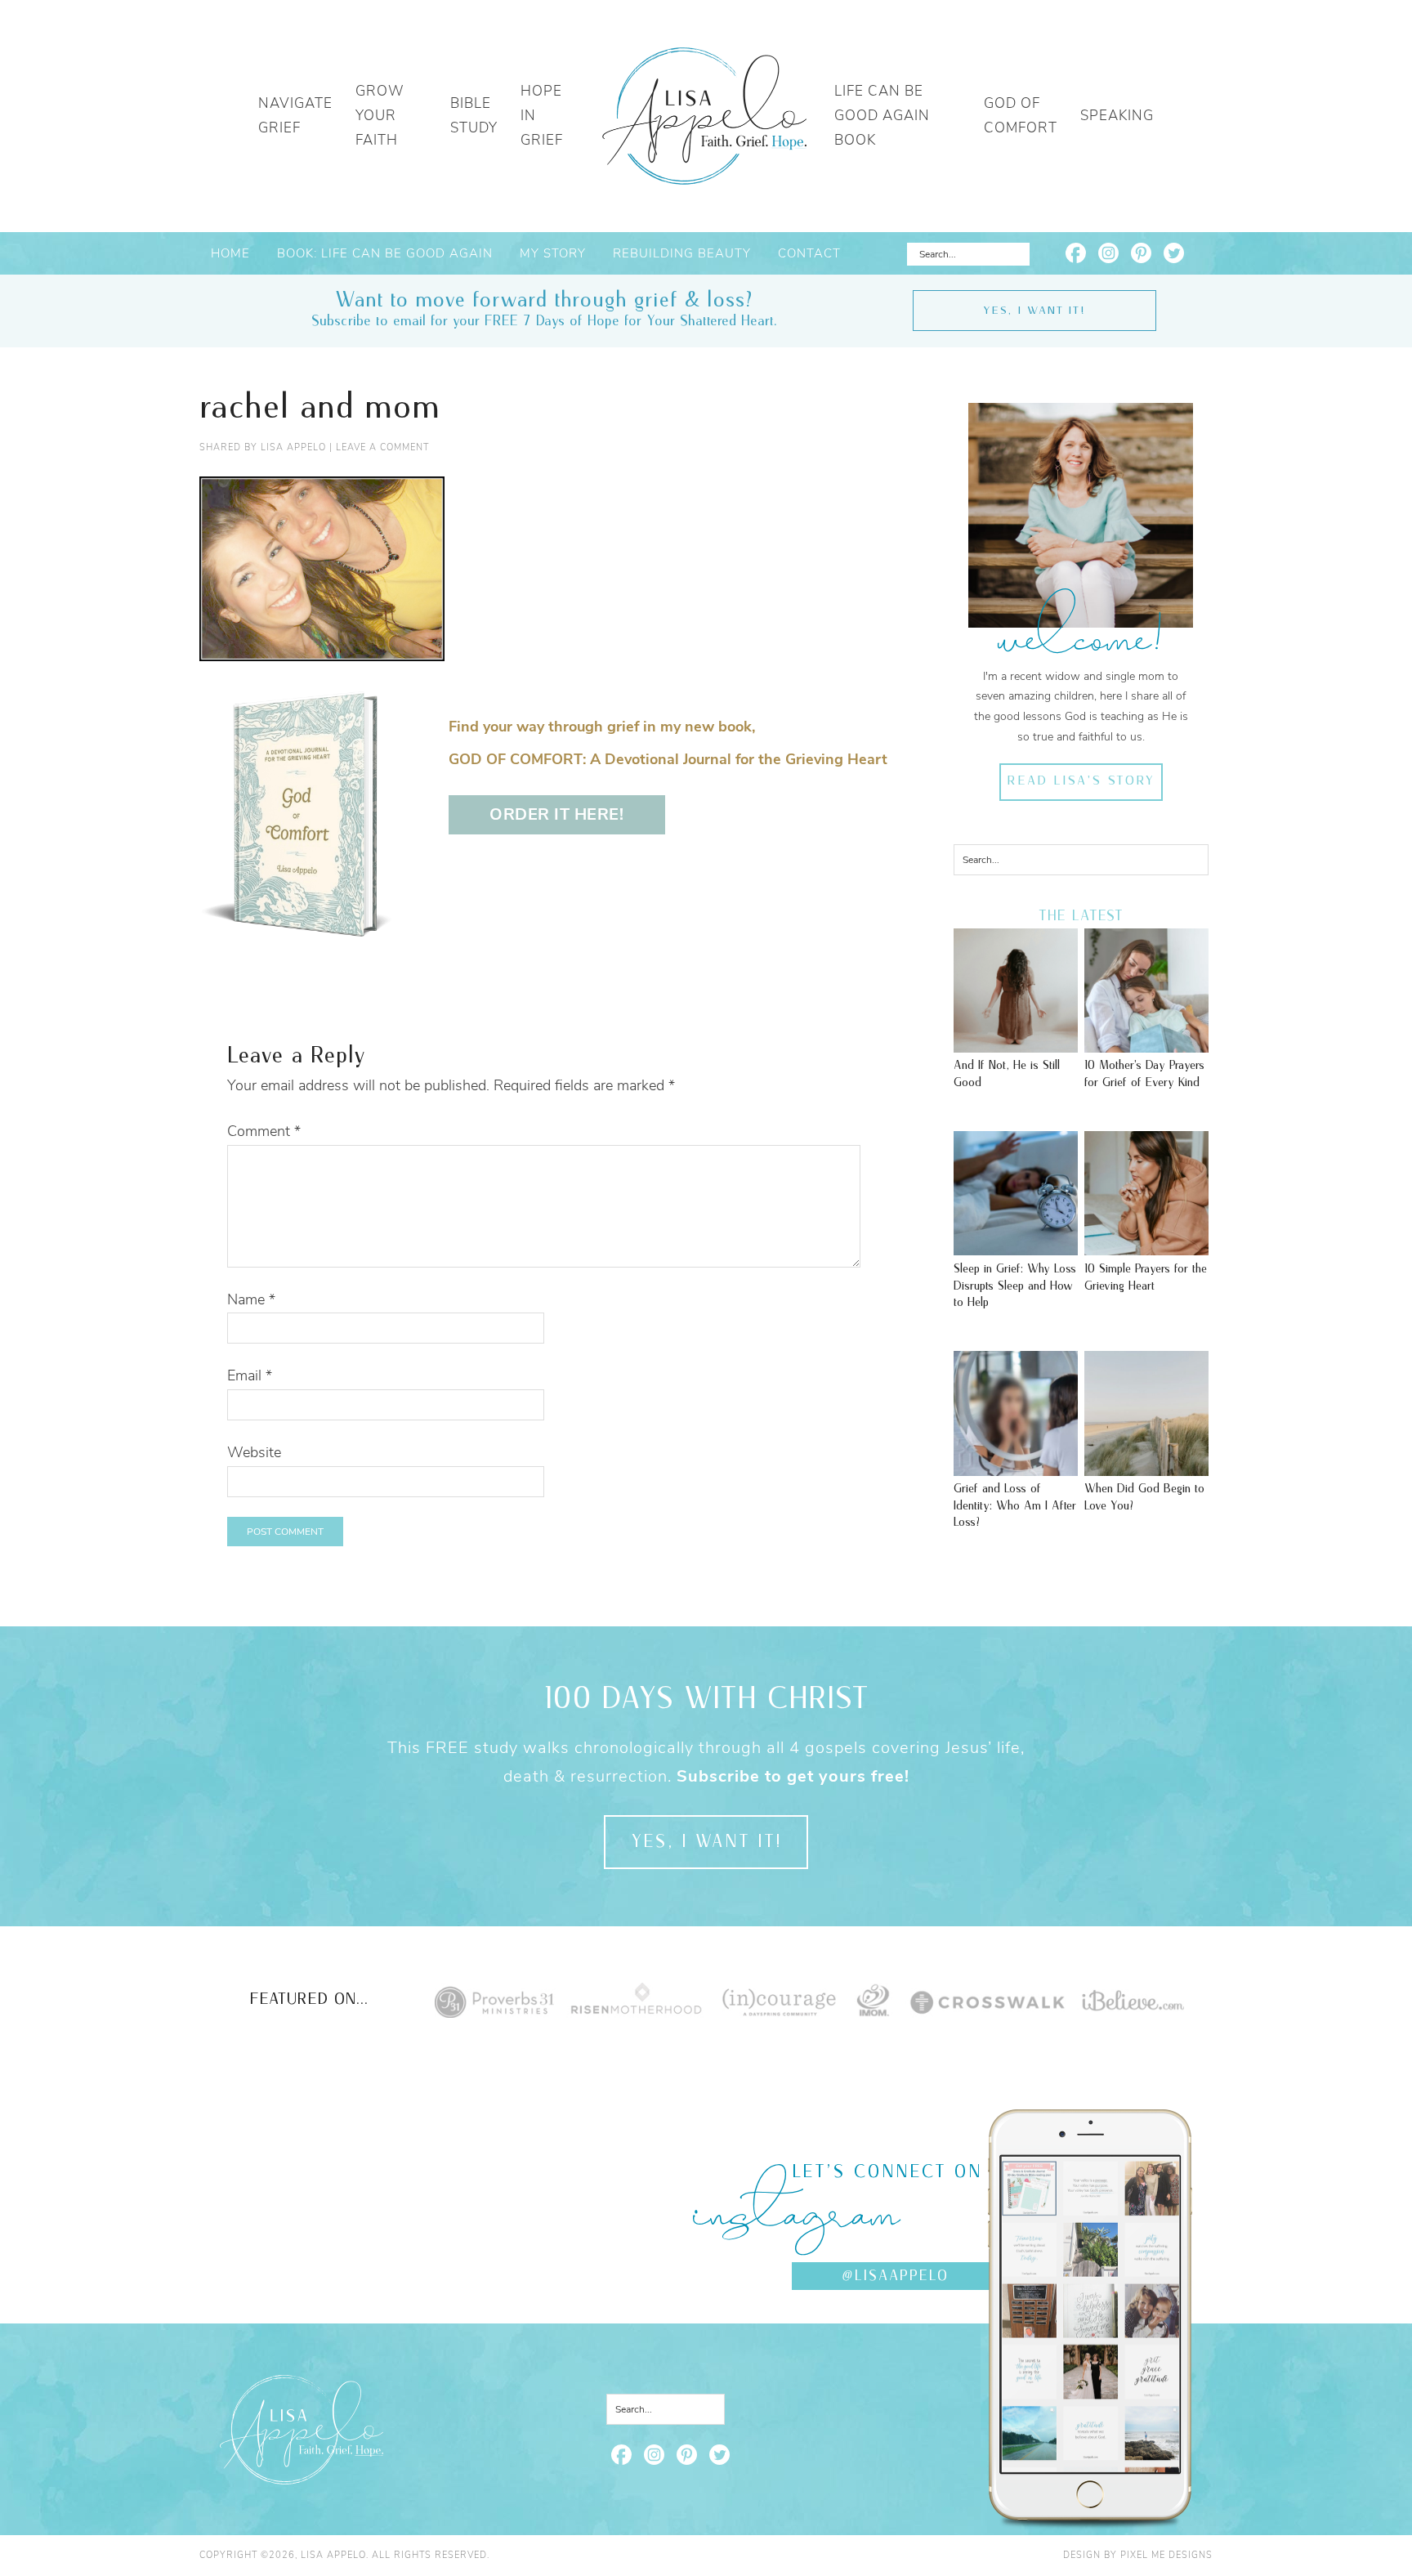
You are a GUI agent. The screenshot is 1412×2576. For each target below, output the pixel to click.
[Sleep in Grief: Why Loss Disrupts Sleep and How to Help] (1016, 1247)
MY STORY (553, 253)
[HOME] (704, 116)
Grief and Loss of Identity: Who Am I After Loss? (1015, 1505)
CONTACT (809, 253)
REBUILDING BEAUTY (682, 253)
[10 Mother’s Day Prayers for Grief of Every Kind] (1146, 1044)
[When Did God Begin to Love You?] (1146, 1468)
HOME (230, 253)
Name (251, 1299)
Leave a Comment (382, 447)
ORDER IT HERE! (556, 814)
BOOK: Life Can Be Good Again (385, 253)
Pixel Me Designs (1166, 2555)
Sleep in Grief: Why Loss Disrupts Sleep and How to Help (1015, 1286)
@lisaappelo (895, 2276)
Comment (264, 1131)
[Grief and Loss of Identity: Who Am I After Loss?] (1016, 1468)
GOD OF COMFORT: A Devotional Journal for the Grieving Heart (668, 759)
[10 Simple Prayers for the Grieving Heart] (1146, 1247)
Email (250, 1375)
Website (254, 1452)
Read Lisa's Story (1081, 781)
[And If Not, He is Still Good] (1016, 1044)
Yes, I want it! (1034, 311)
